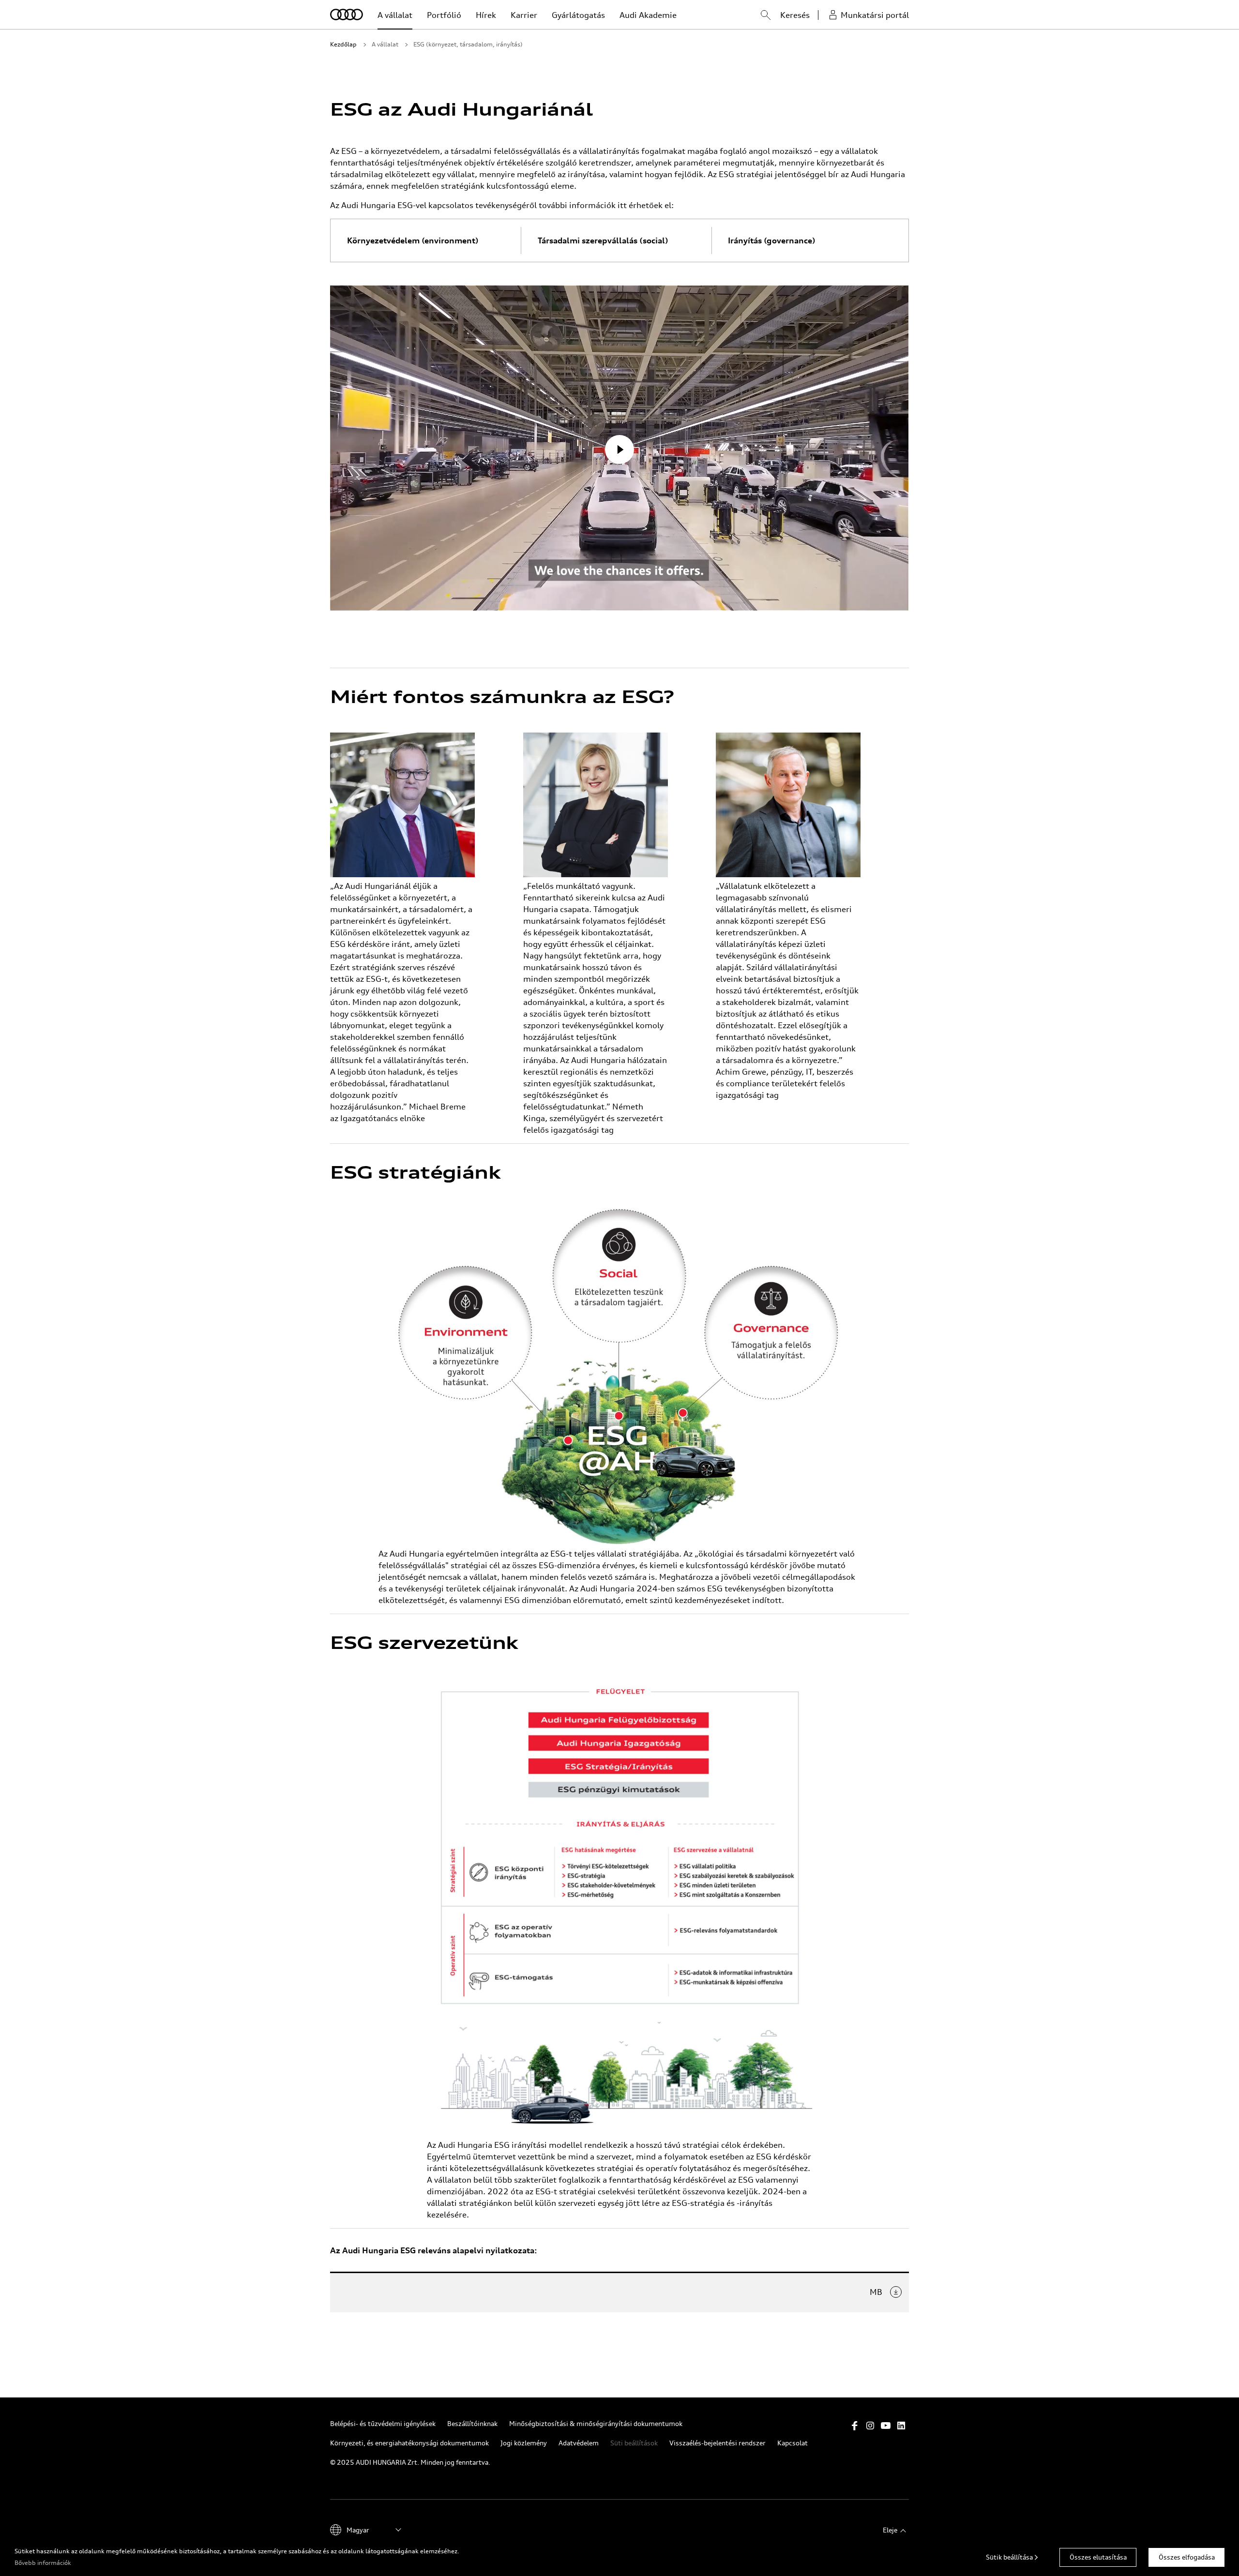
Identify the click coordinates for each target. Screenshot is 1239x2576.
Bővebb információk (43, 2563)
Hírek (486, 15)
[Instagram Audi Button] (870, 2426)
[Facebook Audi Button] (855, 2426)
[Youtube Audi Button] (886, 2426)
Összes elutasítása (1098, 2557)
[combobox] (756, 16)
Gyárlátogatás (578, 15)
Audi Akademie (648, 15)
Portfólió (444, 15)
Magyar (358, 2530)
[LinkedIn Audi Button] (901, 2426)
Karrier (524, 15)
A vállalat (395, 15)
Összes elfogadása (1187, 2557)
